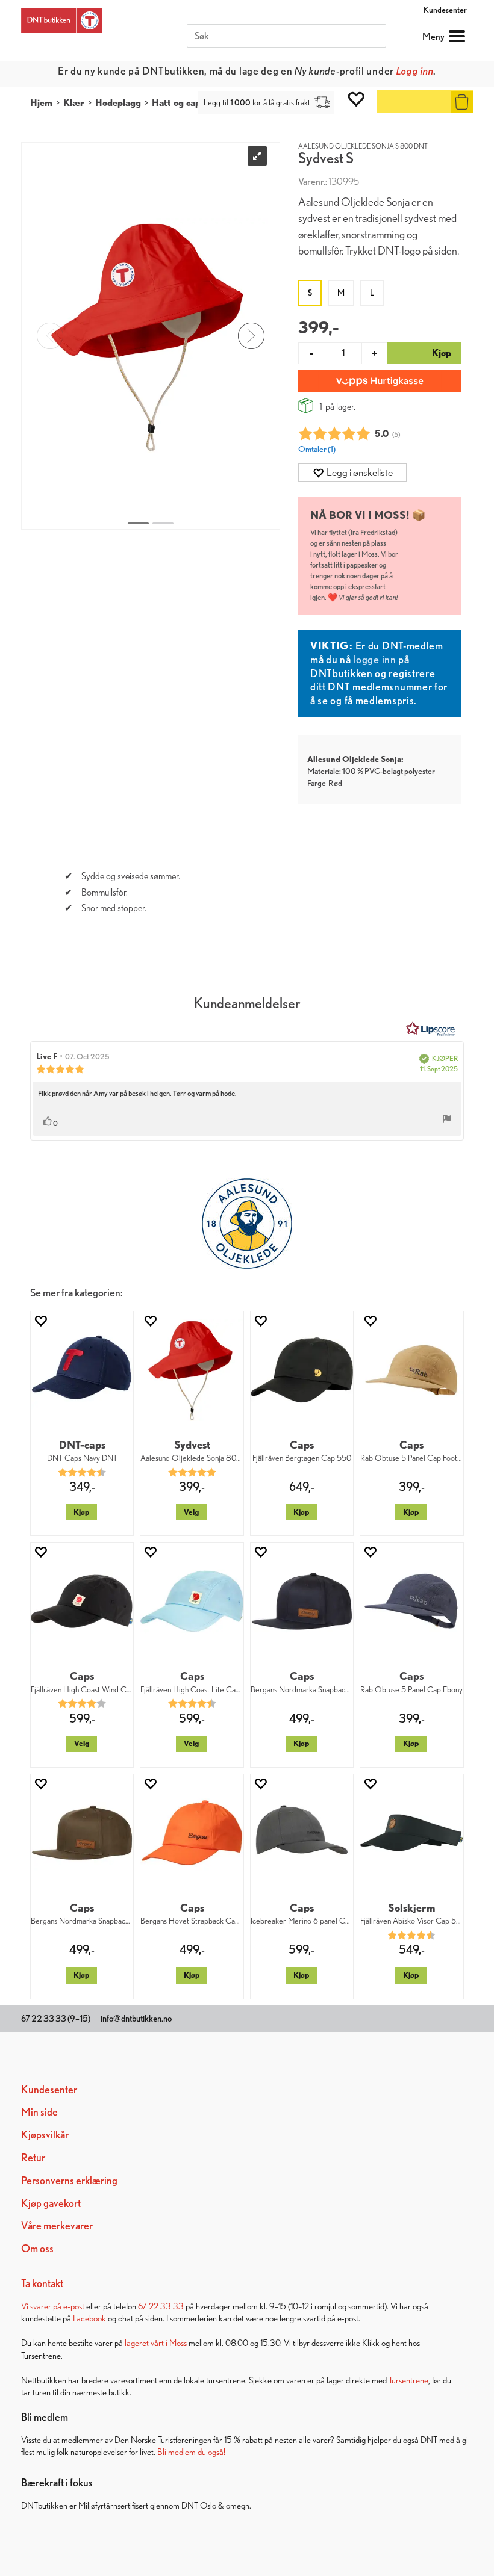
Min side (39, 2112)
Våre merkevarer (57, 2225)
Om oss (37, 2248)
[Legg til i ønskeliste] (40, 1321)
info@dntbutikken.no (136, 2019)
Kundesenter (445, 10)
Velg (191, 1512)
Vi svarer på (42, 2306)
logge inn (374, 659)
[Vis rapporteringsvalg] (447, 1120)
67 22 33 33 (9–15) (56, 2019)
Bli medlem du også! (191, 2452)
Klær (74, 103)
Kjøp (81, 1512)
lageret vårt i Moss (156, 2343)
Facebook (89, 2318)
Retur (33, 2157)
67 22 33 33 (161, 2306)
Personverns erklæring (69, 2180)
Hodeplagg (118, 103)
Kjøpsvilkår (45, 2135)
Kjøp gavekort (51, 2203)
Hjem (41, 103)
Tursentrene (408, 2380)
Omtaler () (317, 449)
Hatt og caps (178, 103)
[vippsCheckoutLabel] (380, 381)
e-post (74, 2306)
